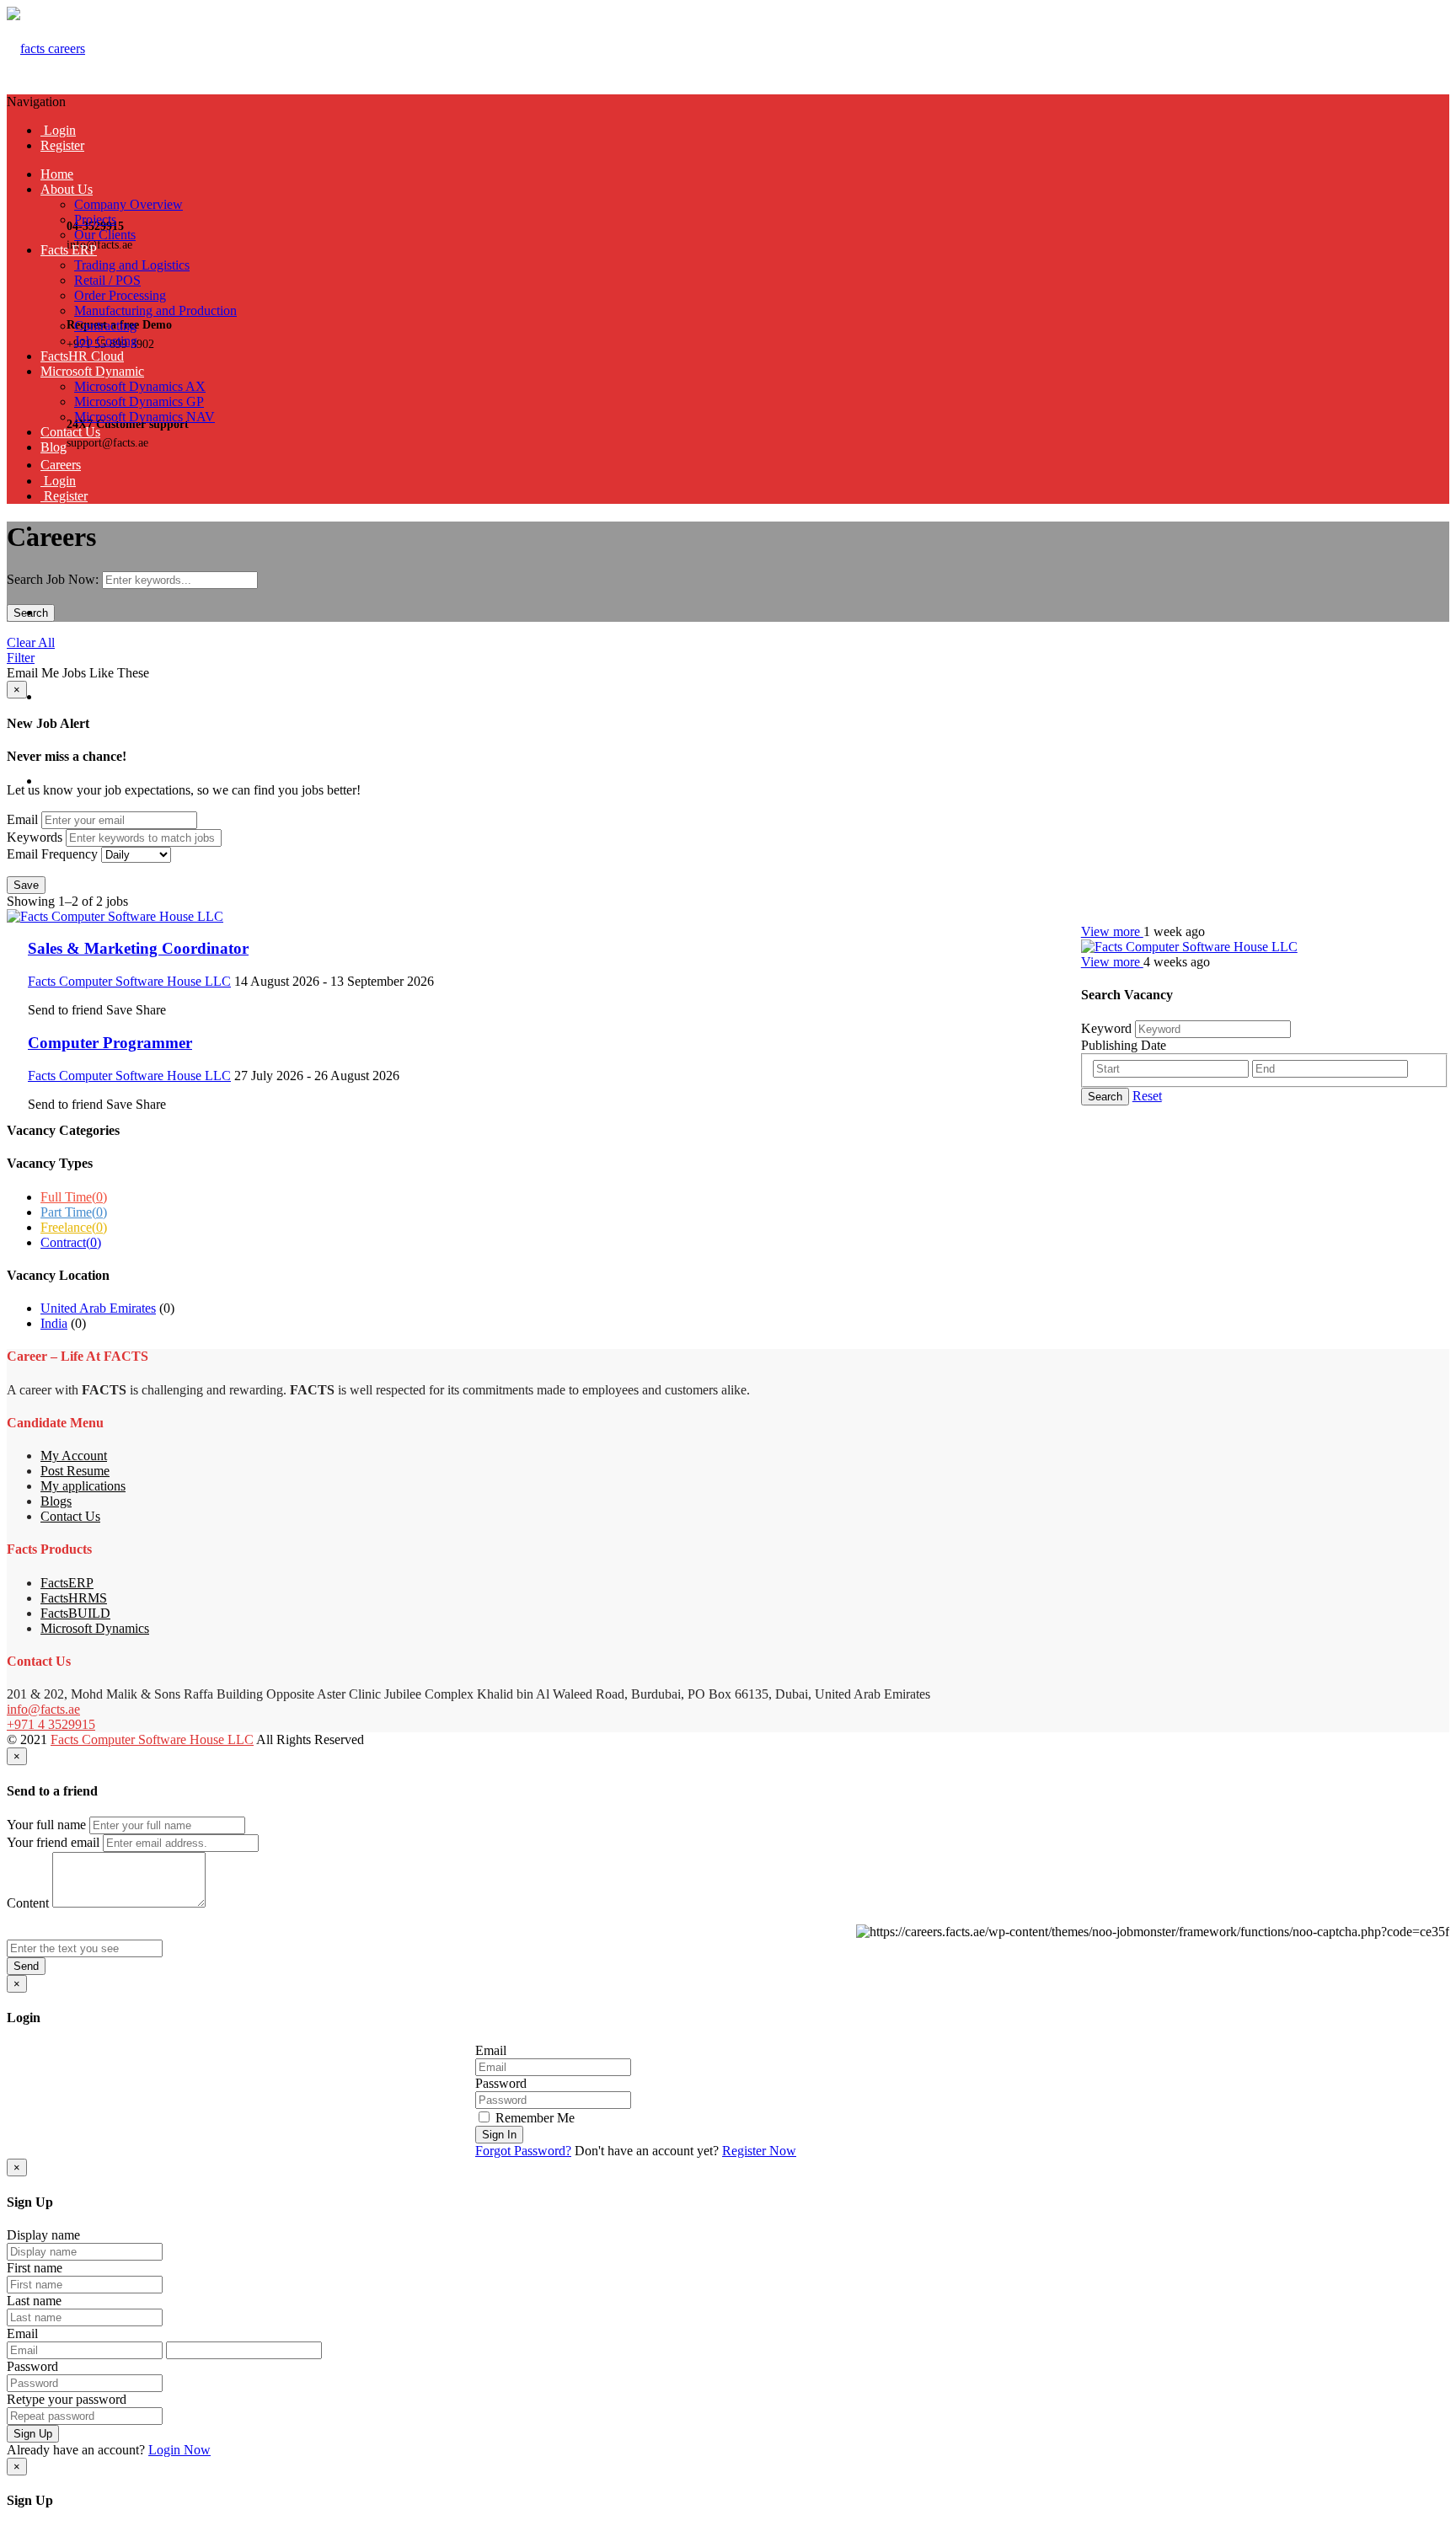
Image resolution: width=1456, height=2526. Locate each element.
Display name (43, 2235)
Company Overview (128, 204)
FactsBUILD (75, 1613)
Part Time (74, 1212)
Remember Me (533, 2118)
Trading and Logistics (132, 265)
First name (35, 2268)
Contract (71, 1242)
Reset (1147, 1096)
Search (31, 613)
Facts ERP (69, 250)
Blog (54, 447)
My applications (83, 1486)
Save (26, 885)
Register (62, 145)
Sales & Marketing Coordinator (138, 948)
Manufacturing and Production (155, 310)
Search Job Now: (54, 579)
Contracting (105, 326)
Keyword (1106, 1028)
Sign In (499, 2135)
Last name (34, 2301)
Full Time (74, 1197)
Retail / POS (107, 280)
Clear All (31, 642)
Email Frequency (52, 854)
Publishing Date (1124, 1045)
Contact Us (70, 432)
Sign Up (33, 2434)
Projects (95, 219)
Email (22, 819)
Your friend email (53, 1842)
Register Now (759, 2151)
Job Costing (106, 341)
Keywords (35, 837)
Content (28, 1903)
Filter (21, 658)
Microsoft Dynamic (92, 371)
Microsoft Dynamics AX (140, 386)
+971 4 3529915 (51, 1724)
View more (1112, 931)
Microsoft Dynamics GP (139, 401)
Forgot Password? (523, 2151)
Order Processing (120, 295)
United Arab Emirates (98, 1308)
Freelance (74, 1227)
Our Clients (105, 235)
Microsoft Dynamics (95, 1628)
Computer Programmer (110, 1043)
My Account (74, 1456)
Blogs (56, 1501)
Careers (61, 465)
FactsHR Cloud (82, 356)
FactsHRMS (74, 1598)
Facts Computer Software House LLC (152, 1739)
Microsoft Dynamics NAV (145, 417)
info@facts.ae (43, 1709)
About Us (67, 189)
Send (26, 1966)
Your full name (46, 1825)
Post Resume (75, 1471)
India (54, 1323)
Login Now (179, 2450)
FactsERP (67, 1583)
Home (57, 174)
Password (501, 2083)
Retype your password (67, 2399)
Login (58, 130)
